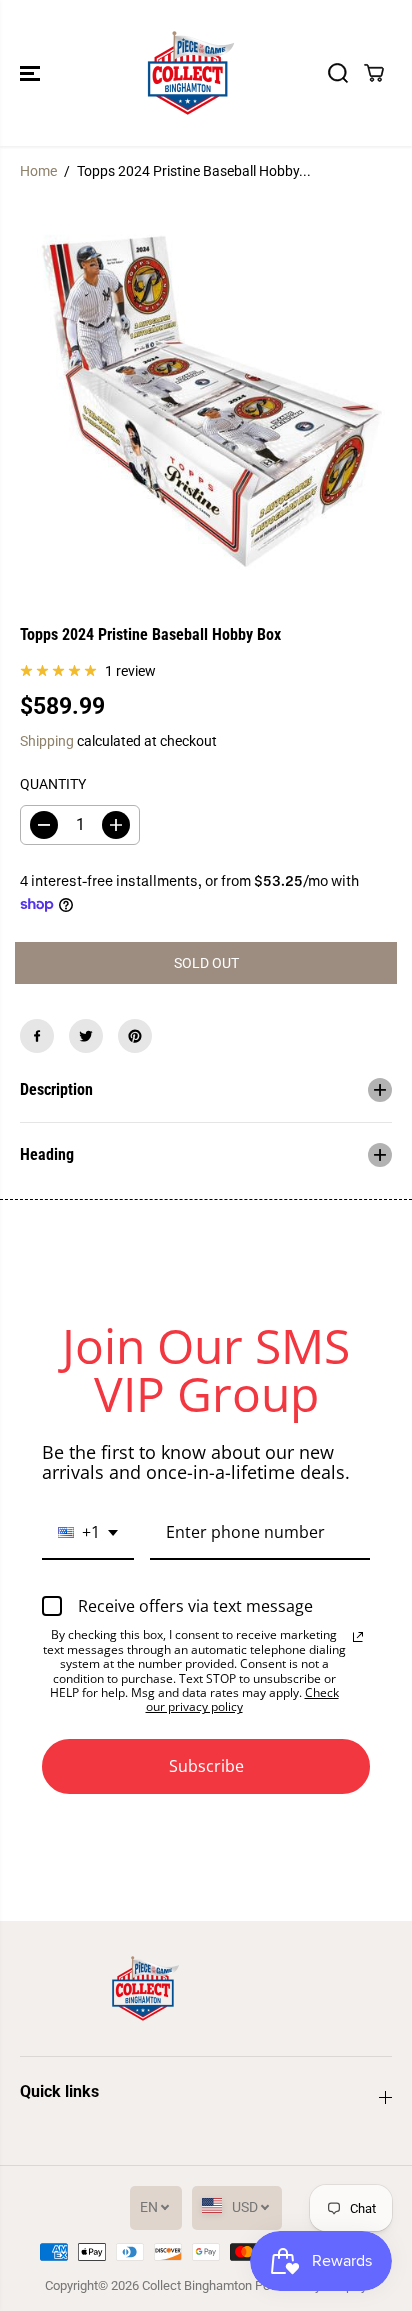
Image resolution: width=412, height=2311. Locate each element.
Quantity (53, 784)
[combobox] (88, 1533)
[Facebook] (37, 1036)
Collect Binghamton (197, 2285)
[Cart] (374, 73)
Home (38, 171)
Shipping (47, 741)
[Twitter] (86, 1036)
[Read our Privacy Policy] (358, 1637)
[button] (32, 73)
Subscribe (206, 1766)
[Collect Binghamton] (191, 73)
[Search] (338, 73)
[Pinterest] (135, 1036)
